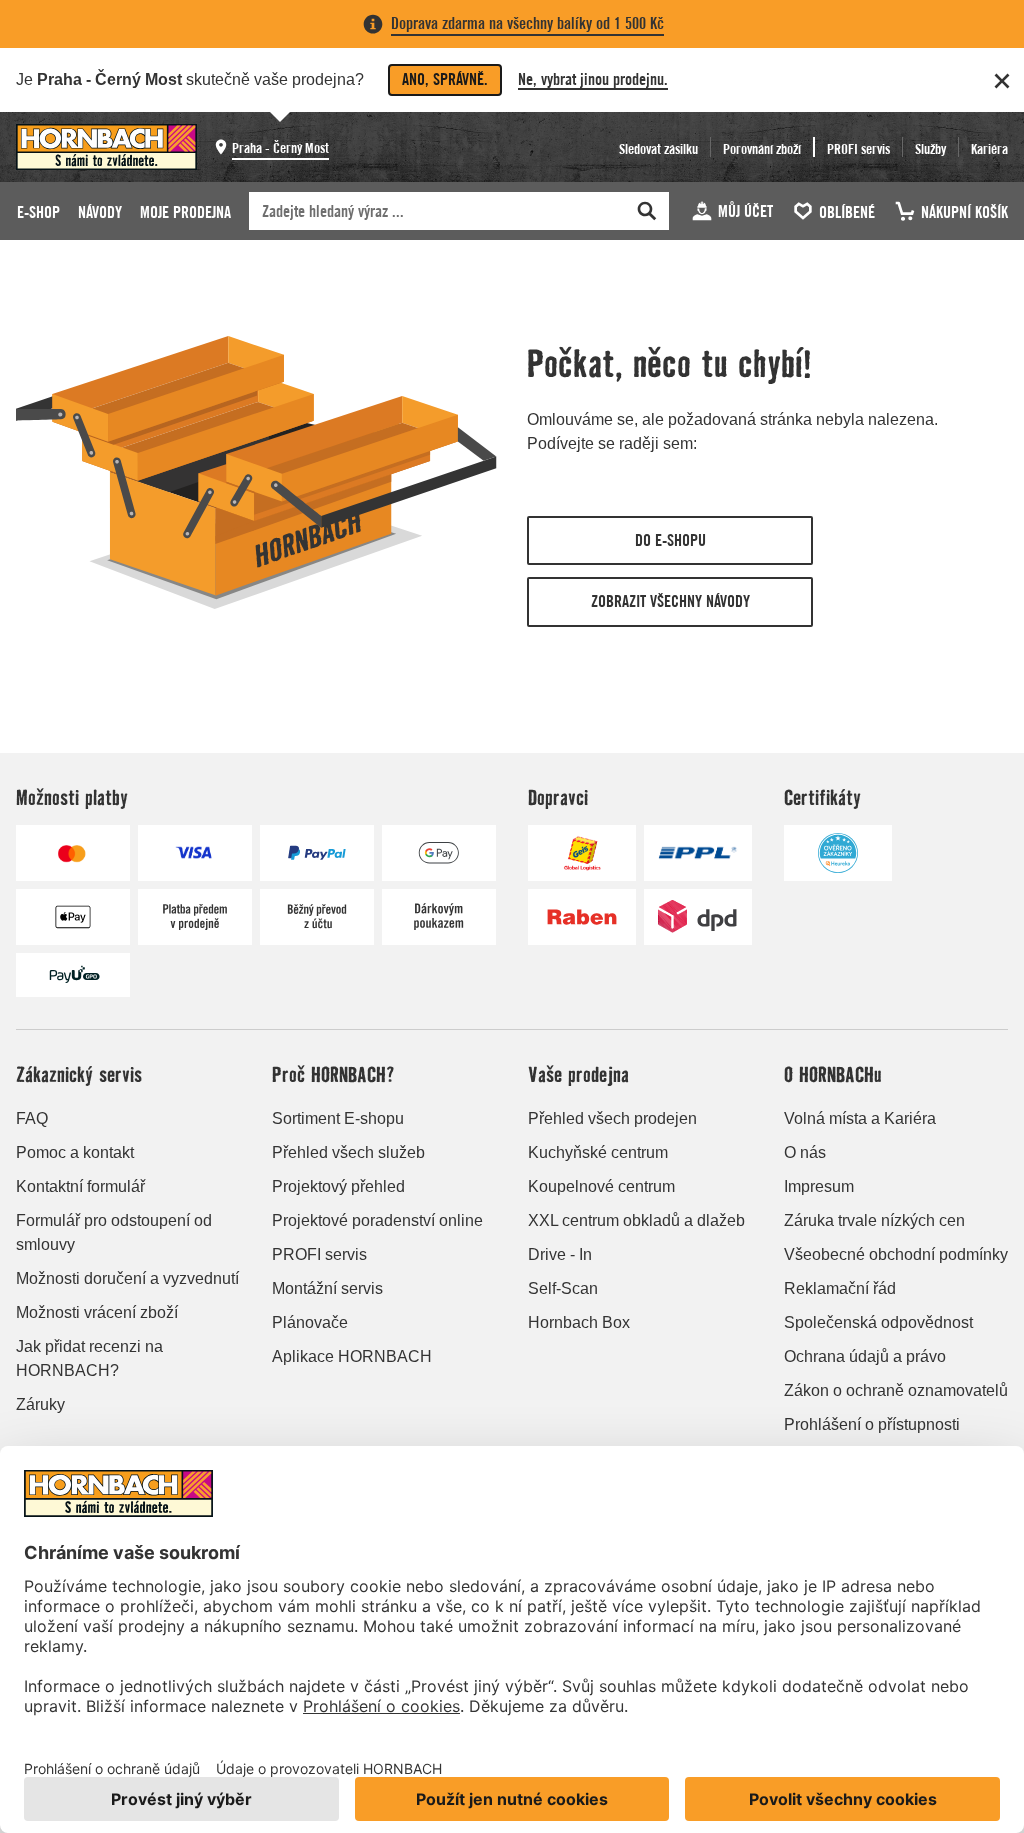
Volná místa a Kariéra (860, 1118)
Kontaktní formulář (80, 1186)
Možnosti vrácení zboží (97, 1312)
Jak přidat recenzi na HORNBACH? (89, 1358)
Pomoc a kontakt (75, 1152)
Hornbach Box (579, 1322)
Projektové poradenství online (377, 1220)
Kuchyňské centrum (598, 1152)
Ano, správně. (445, 79)
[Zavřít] (1002, 81)
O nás (805, 1152)
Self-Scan (563, 1288)
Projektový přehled (338, 1186)
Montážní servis (327, 1288)
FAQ (32, 1118)
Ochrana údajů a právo (865, 1356)
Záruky (40, 1404)
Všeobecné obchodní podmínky (896, 1254)
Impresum (819, 1186)
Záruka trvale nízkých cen (874, 1220)
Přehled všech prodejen (612, 1118)
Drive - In (560, 1254)
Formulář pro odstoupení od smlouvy (114, 1232)
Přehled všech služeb (348, 1152)
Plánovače (310, 1322)
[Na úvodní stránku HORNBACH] (106, 147)
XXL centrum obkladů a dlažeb (636, 1220)
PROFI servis (319, 1254)
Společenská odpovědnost (878, 1322)
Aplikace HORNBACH (352, 1356)
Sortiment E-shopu (338, 1118)
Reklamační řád (840, 1288)
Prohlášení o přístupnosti (872, 1424)
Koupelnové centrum (601, 1186)
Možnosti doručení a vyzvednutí (127, 1278)
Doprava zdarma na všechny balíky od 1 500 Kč (527, 23)
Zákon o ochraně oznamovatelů (896, 1390)
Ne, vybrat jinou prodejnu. (593, 79)
